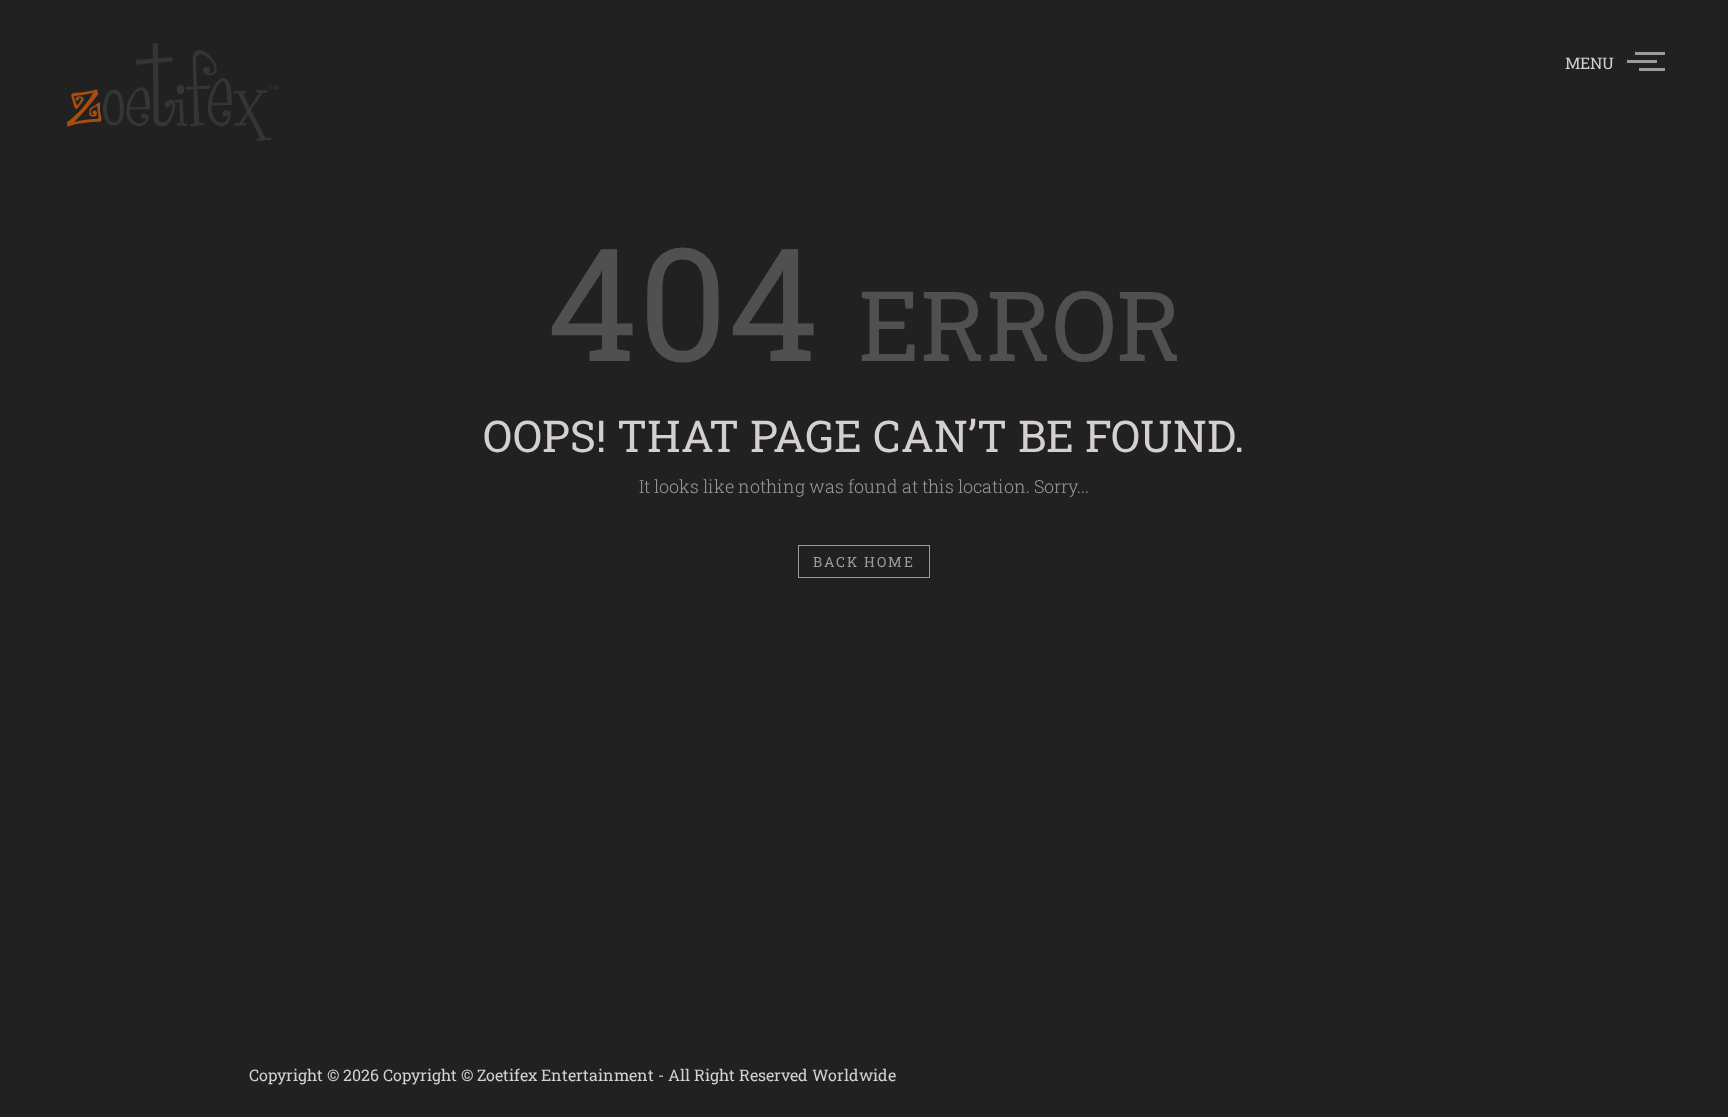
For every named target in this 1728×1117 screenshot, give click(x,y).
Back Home (864, 561)
